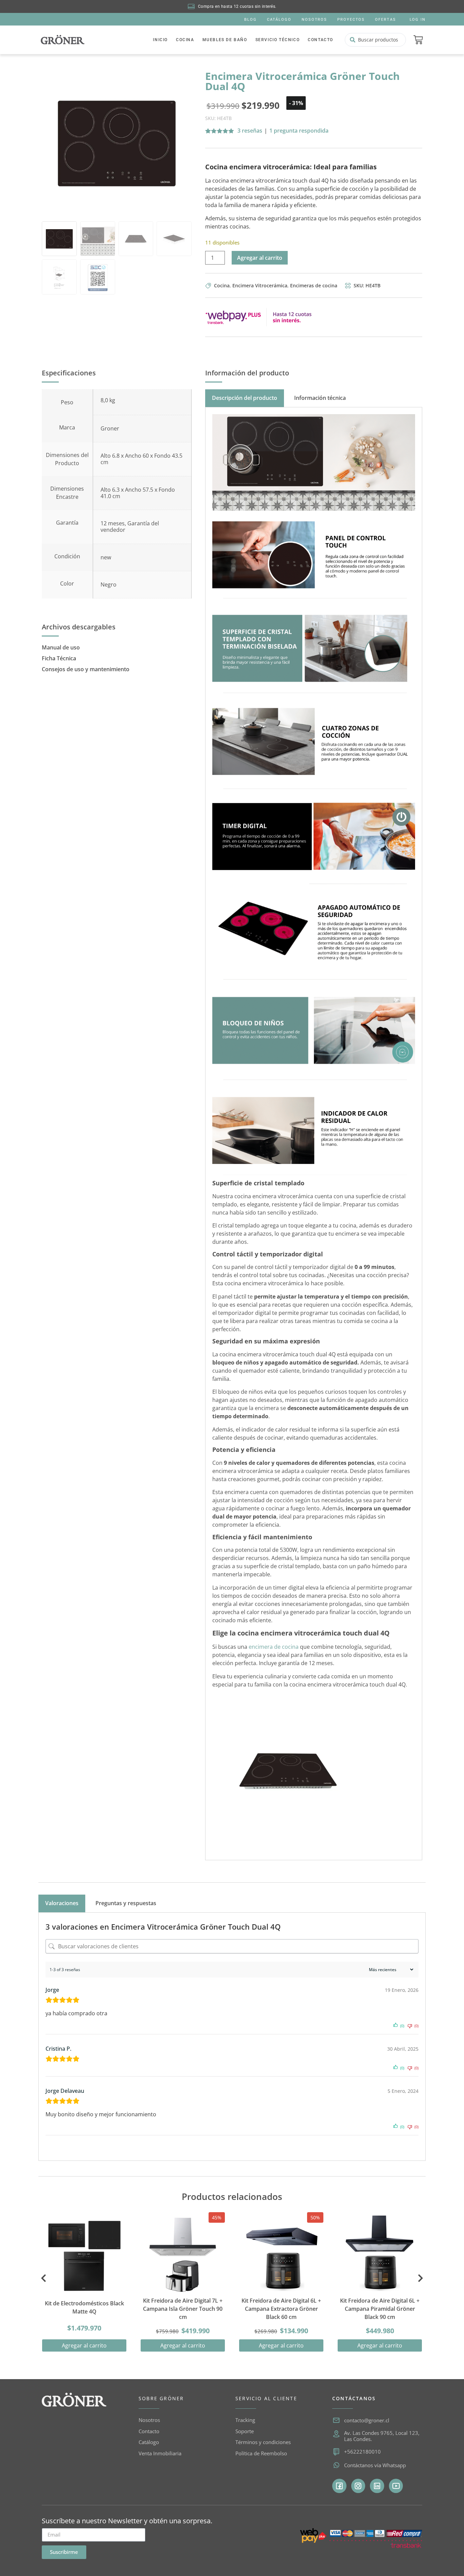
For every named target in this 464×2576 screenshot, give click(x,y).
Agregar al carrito (260, 258)
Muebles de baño (225, 40)
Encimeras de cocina (314, 285)
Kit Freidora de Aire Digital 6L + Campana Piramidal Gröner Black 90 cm (380, 2309)
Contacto (320, 40)
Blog (251, 20)
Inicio (160, 40)
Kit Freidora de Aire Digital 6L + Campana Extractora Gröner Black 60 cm (281, 2309)
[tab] (245, 398)
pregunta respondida (299, 131)
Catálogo (279, 20)
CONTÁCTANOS (354, 2398)
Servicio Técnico (278, 40)
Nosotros (314, 20)
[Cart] (418, 40)
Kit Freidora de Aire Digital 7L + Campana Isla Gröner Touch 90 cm (183, 2309)
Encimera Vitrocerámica (260, 285)
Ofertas (385, 20)
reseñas (250, 131)
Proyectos (351, 20)
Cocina (185, 40)
